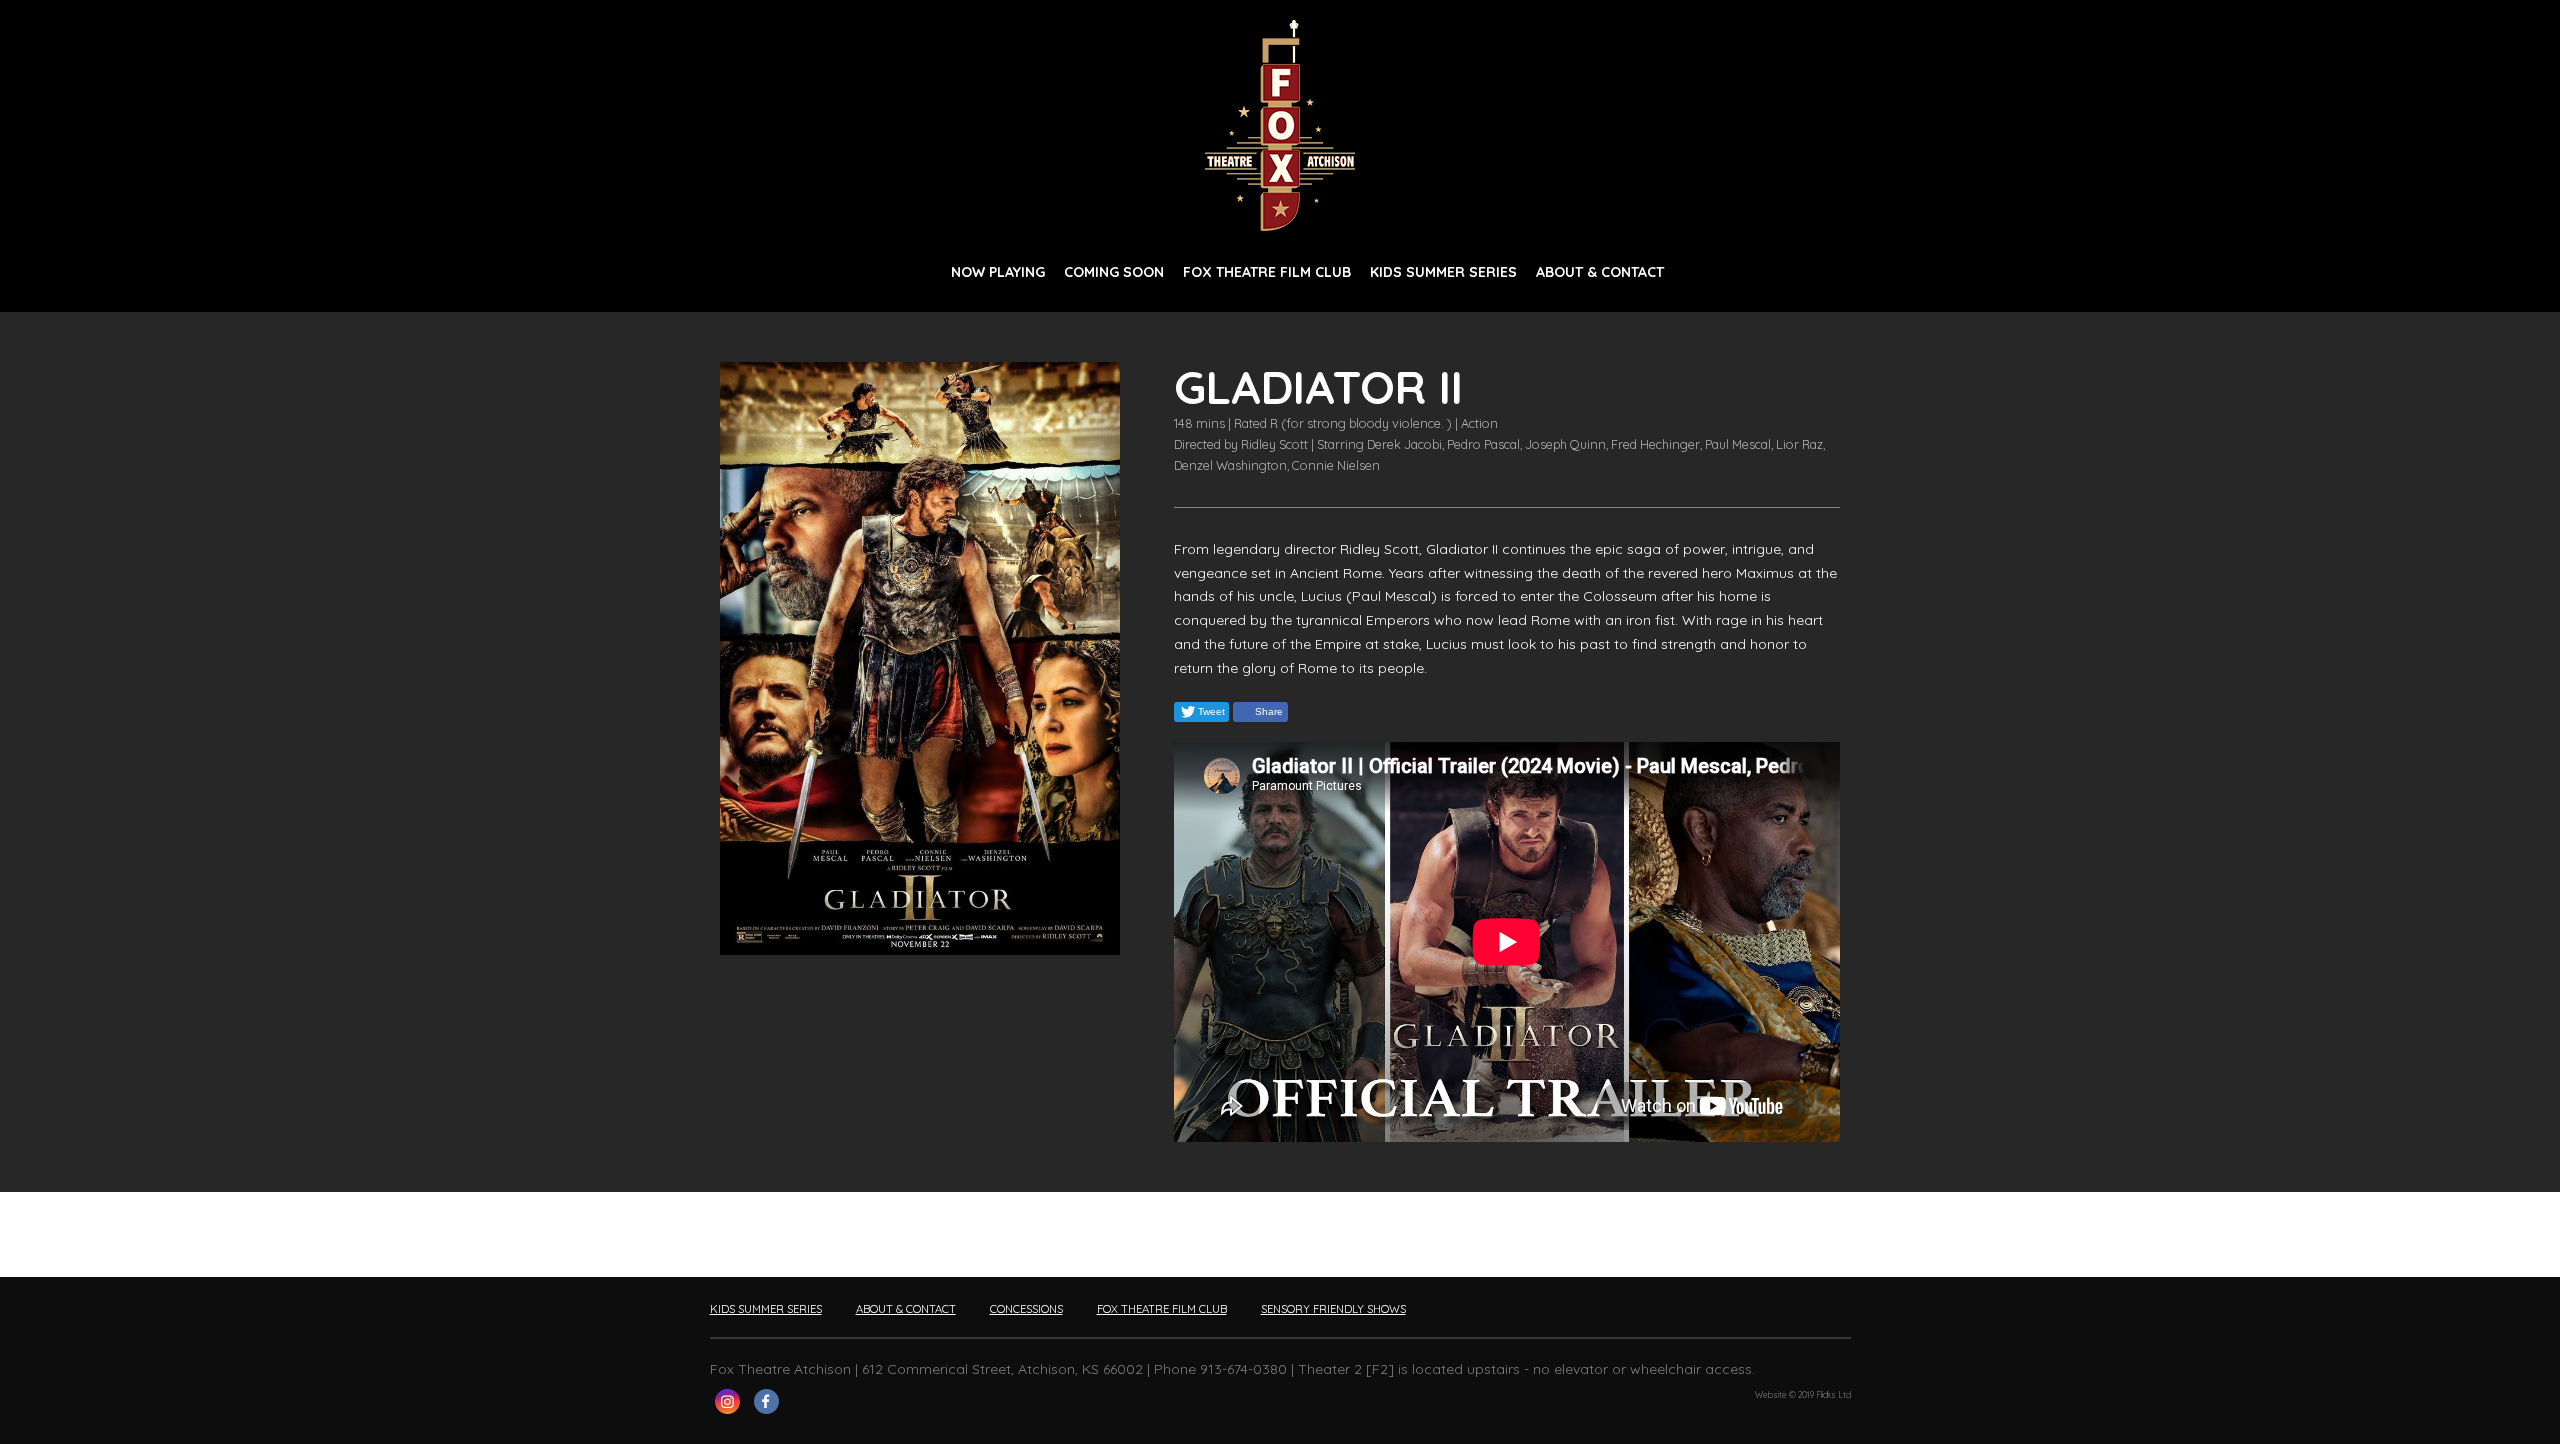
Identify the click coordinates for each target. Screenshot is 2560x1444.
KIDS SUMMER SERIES (1443, 272)
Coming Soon (1114, 272)
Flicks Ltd (1833, 1395)
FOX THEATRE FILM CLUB (1267, 272)
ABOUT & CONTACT (1600, 272)
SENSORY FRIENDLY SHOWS (1333, 1309)
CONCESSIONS (1026, 1309)
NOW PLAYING (998, 272)
